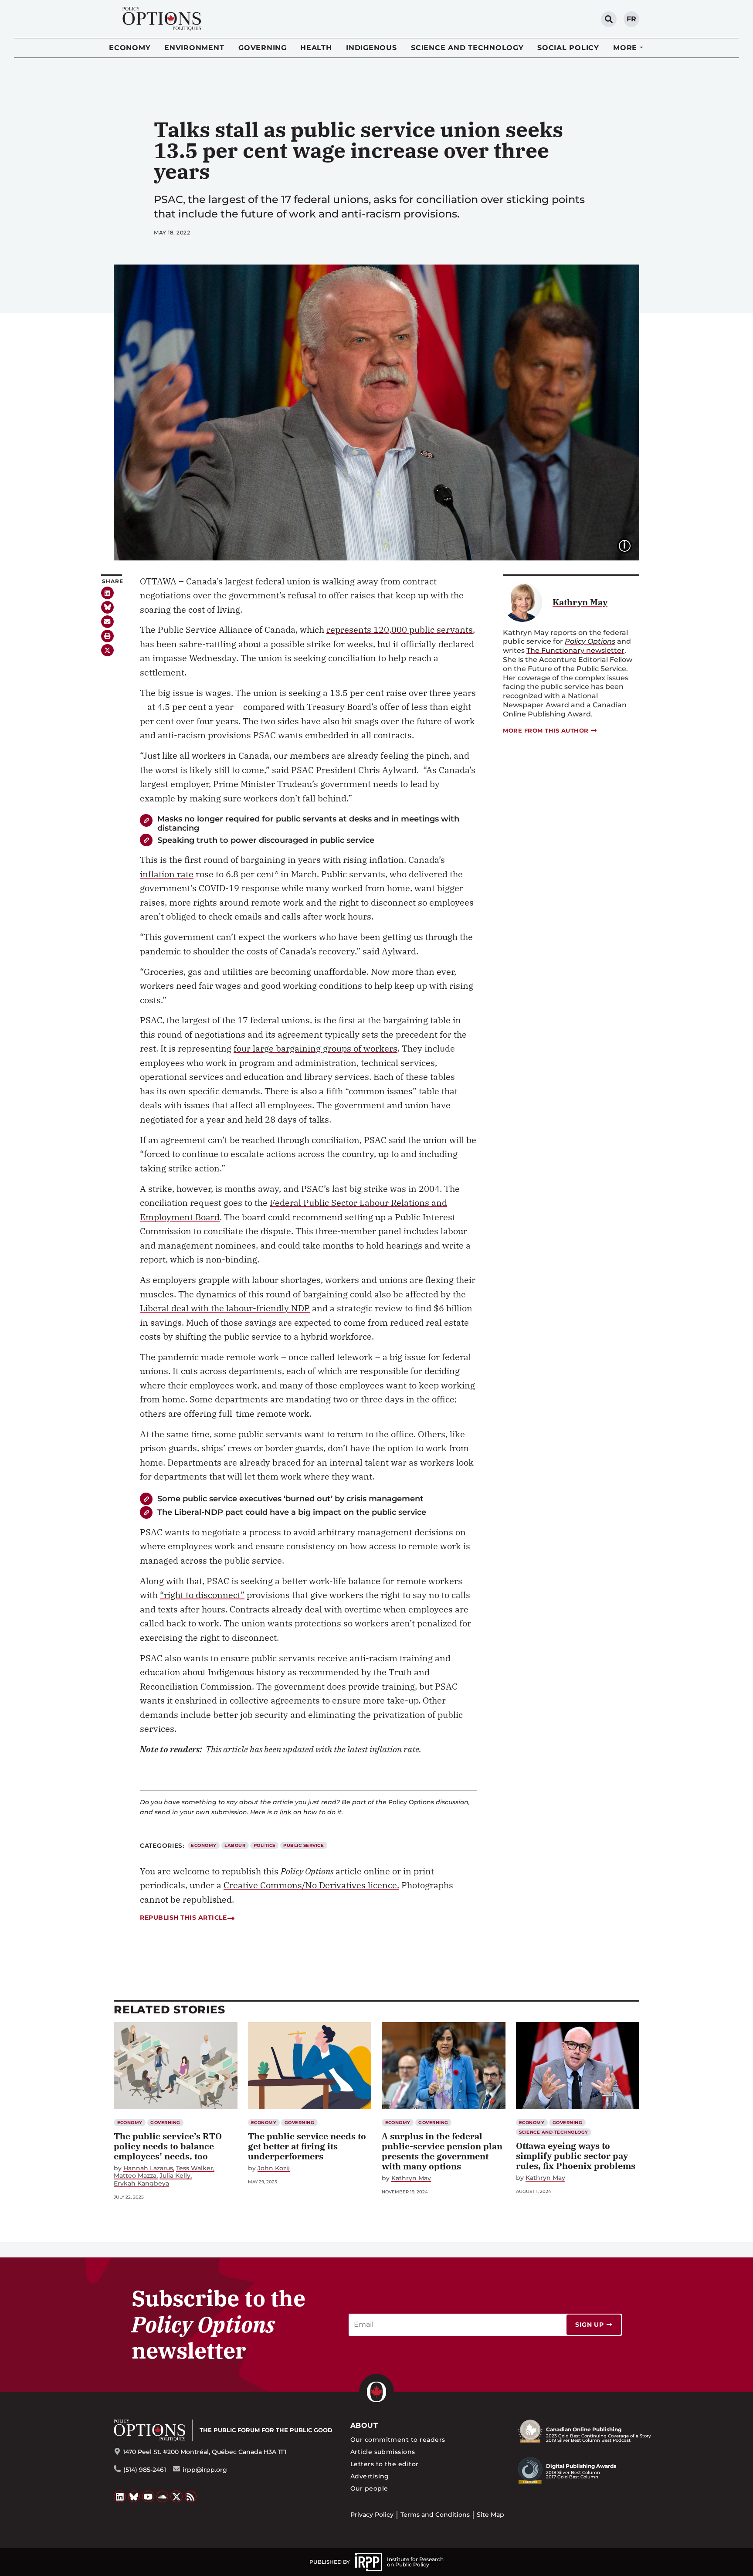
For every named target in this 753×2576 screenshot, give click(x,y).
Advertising (370, 2476)
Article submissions (383, 2452)
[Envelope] (107, 622)
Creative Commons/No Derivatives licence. (311, 1885)
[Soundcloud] (163, 2497)
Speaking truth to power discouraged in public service (266, 840)
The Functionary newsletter (575, 650)
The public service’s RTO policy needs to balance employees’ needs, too (168, 2146)
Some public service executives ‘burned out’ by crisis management (290, 1498)
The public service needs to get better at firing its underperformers (307, 2146)
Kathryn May (411, 2178)
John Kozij (274, 2168)
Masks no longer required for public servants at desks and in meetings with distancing (308, 823)
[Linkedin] (107, 593)
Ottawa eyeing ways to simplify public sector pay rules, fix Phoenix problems (576, 2156)
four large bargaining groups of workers (315, 1048)
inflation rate (167, 874)
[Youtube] (148, 2497)
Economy (130, 48)
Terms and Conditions (435, 2515)
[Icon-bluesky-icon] (107, 607)
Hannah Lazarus (148, 2168)
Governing (263, 48)
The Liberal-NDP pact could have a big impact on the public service (292, 1512)
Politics (265, 1845)
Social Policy (568, 48)
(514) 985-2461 (145, 2470)
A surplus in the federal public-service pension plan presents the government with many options (442, 2151)
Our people (369, 2488)
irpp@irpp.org (205, 2470)
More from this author (546, 730)
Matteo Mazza (135, 2176)
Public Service (304, 1845)
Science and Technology (467, 48)
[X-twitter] (107, 650)
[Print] (107, 636)
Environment (194, 48)
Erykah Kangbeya (141, 2184)
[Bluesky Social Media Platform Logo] (134, 2497)
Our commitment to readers (398, 2440)
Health (316, 48)
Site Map (490, 2515)
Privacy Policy (372, 2515)
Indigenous (371, 48)
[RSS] (191, 2497)
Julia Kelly (175, 2176)
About (364, 2425)
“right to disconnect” (202, 1595)
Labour (235, 1845)
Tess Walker (195, 2168)
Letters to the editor (385, 2464)
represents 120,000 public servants (400, 630)
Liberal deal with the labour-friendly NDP (225, 1308)
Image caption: (631, 545)
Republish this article (183, 1918)
